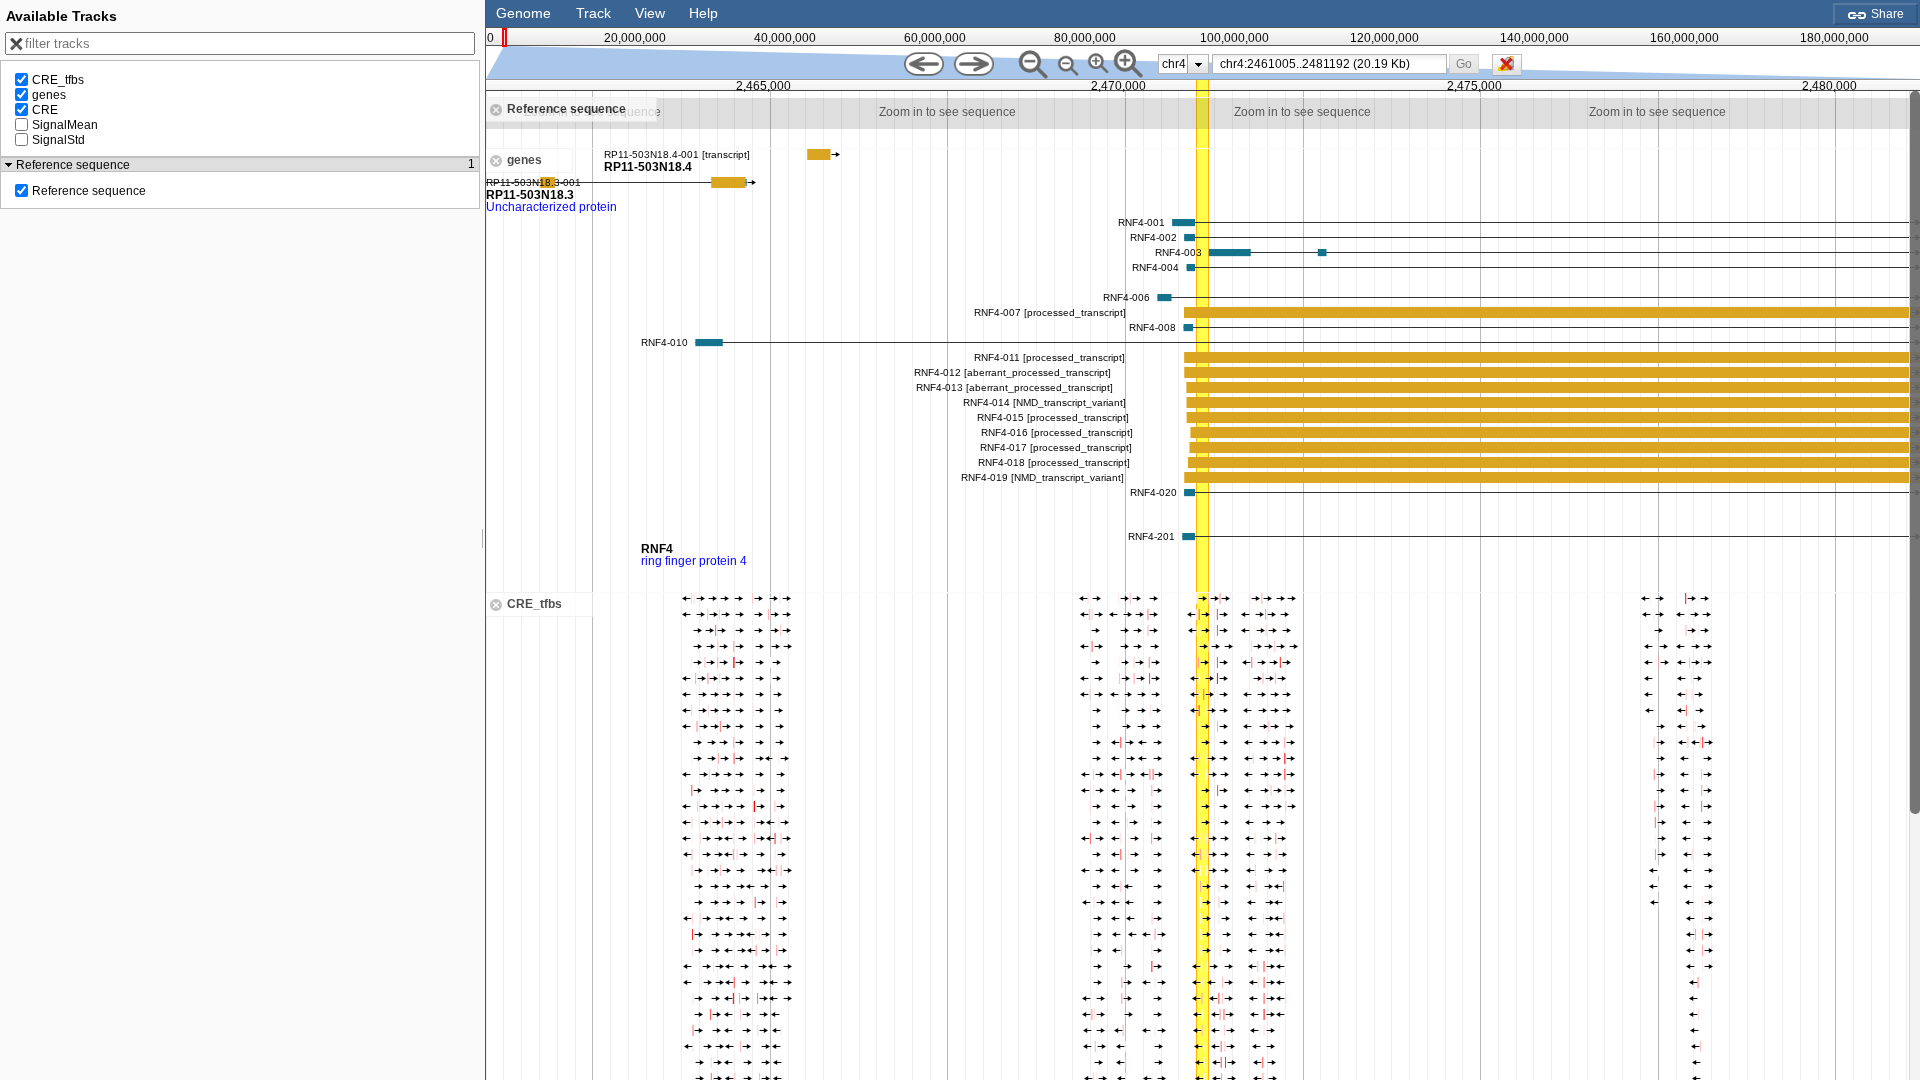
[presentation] (1198, 64)
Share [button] (1886, 14)
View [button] (650, 13)
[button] (1464, 63)
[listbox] (1183, 64)
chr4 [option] (1174, 64)
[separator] (483, 540)
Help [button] (703, 13)
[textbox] (1333, 64)
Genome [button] (523, 13)
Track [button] (593, 13)
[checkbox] (1512, 70)
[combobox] (1329, 64)
